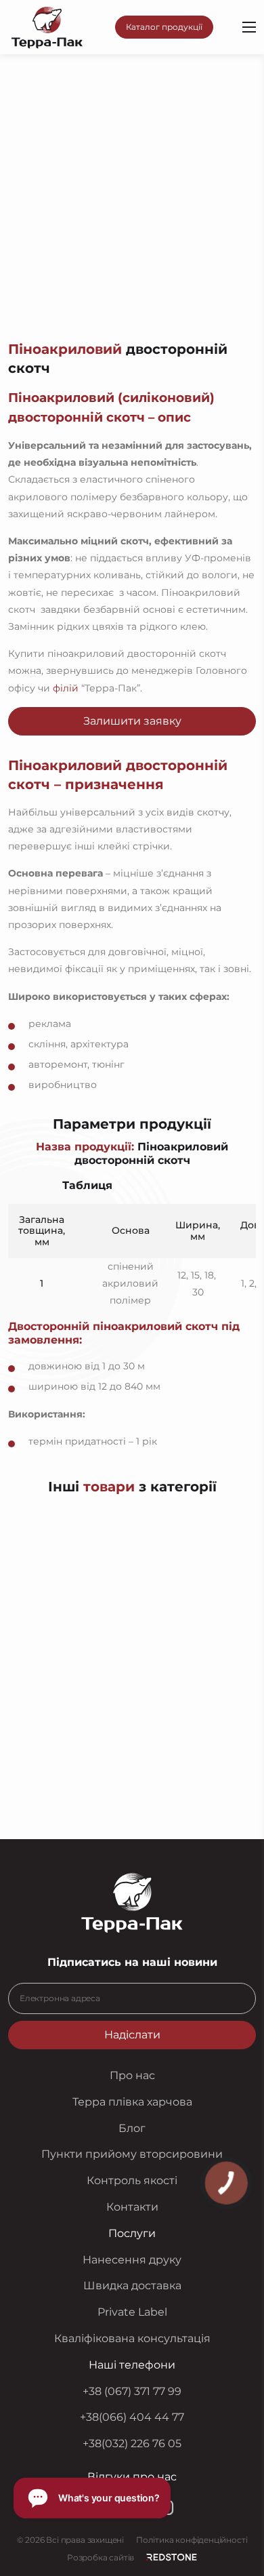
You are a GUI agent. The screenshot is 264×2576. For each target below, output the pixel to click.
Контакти (132, 2207)
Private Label (132, 2312)
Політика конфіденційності (192, 2540)
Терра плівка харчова (132, 2102)
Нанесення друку (132, 2259)
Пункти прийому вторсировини (132, 2154)
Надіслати (132, 2035)
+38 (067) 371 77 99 (132, 2391)
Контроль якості (132, 2180)
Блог (132, 2128)
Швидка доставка (132, 2286)
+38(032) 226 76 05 (132, 2443)
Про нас (132, 2075)
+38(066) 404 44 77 (132, 2417)
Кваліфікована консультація (132, 2338)
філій (66, 688)
